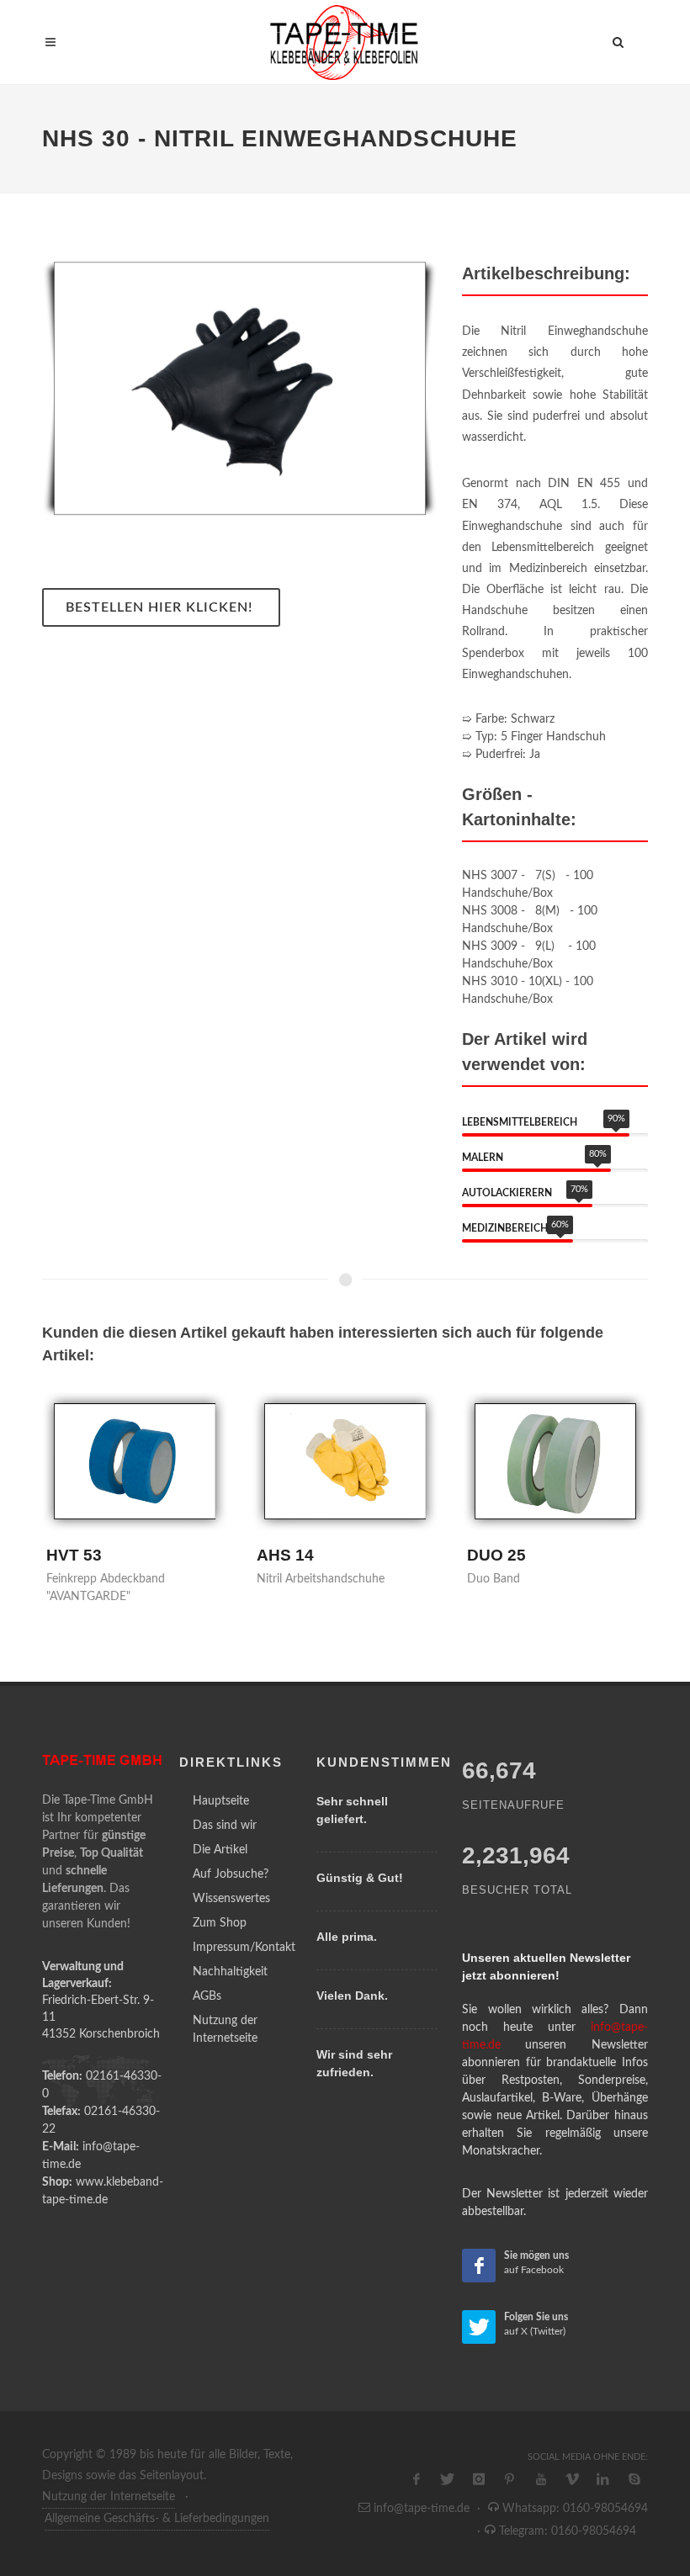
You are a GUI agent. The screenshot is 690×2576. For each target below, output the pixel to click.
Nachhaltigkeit (230, 1972)
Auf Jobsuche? (231, 1874)
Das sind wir (225, 1826)
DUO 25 (496, 1555)
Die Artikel (220, 1850)
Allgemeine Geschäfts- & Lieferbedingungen (157, 2519)
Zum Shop (220, 1923)
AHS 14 (285, 1555)
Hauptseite (221, 1801)
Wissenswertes (231, 1899)
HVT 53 (74, 1555)
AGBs (207, 1996)
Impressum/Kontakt (244, 1948)
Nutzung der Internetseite (225, 2030)
